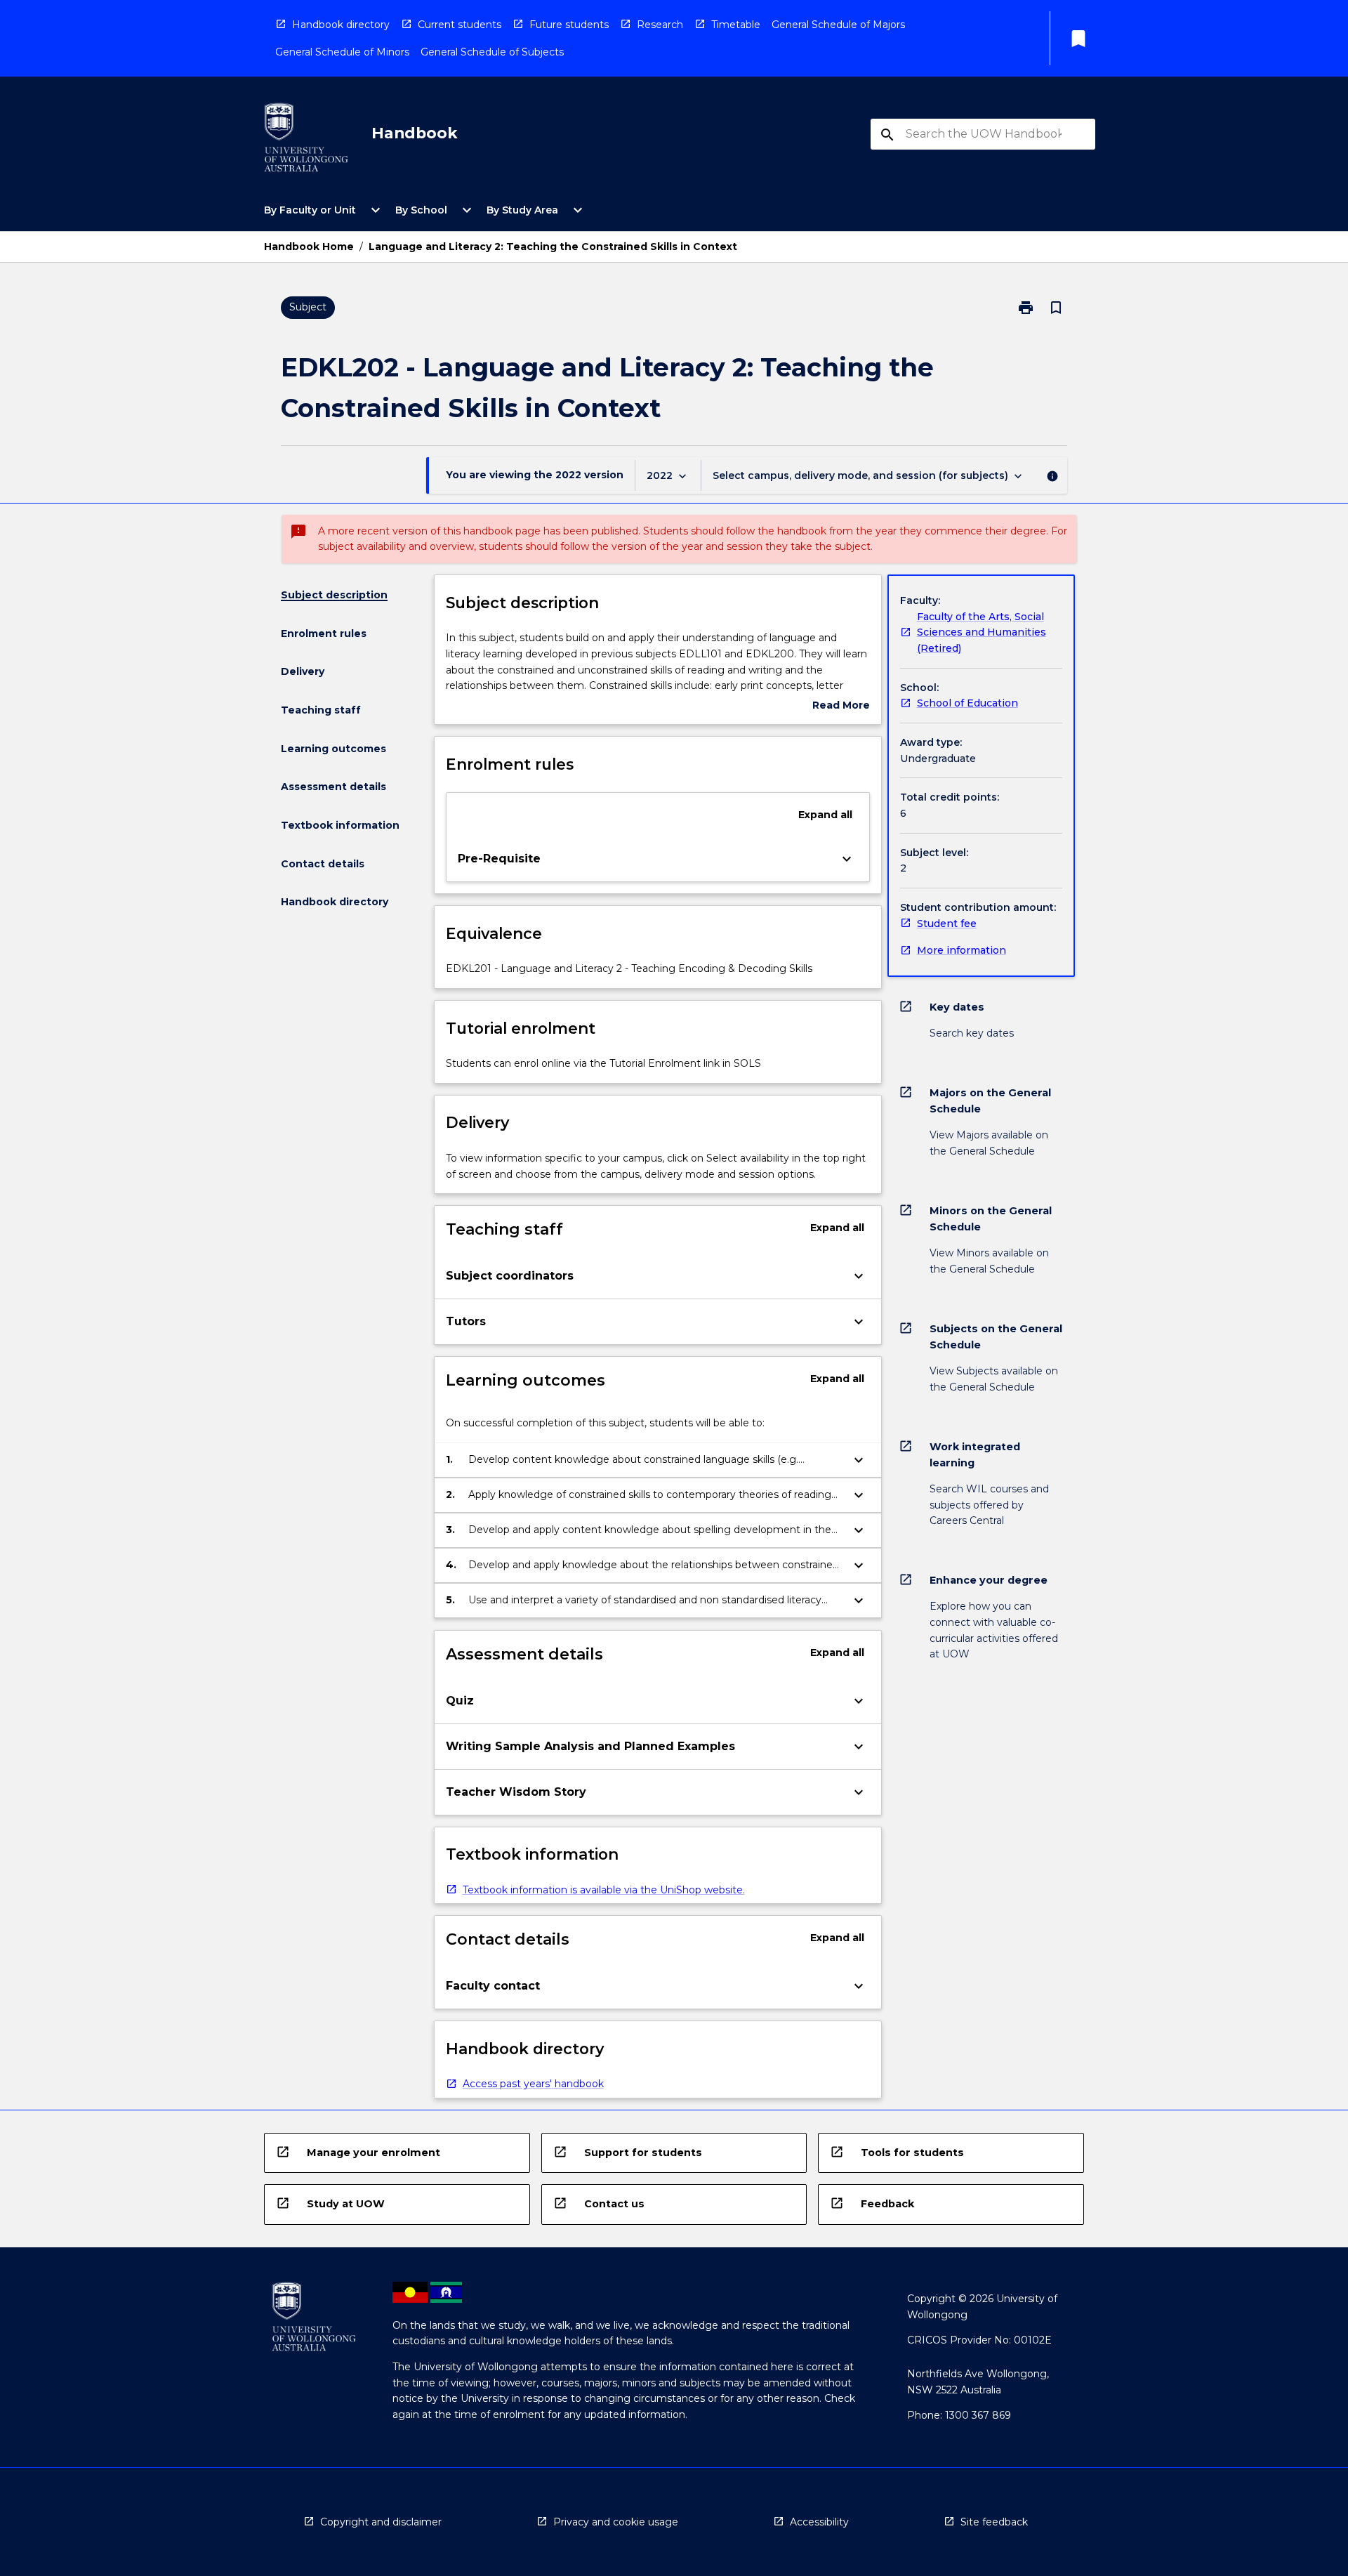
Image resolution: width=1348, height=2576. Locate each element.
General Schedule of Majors (838, 25)
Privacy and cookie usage (616, 2522)
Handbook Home (309, 247)
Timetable (736, 25)
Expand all (825, 815)
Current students (460, 25)
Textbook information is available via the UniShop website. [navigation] (604, 1890)
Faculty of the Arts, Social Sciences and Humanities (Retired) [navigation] (982, 632)
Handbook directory (341, 25)
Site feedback (994, 2522)
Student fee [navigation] (947, 924)
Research (660, 25)
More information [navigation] (962, 950)
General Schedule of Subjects (492, 52)
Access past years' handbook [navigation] (533, 2084)
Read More (841, 706)
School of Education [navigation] (967, 703)
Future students (569, 25)
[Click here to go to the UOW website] (306, 140)
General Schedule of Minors (342, 52)
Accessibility (819, 2522)
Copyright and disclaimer (381, 2522)
